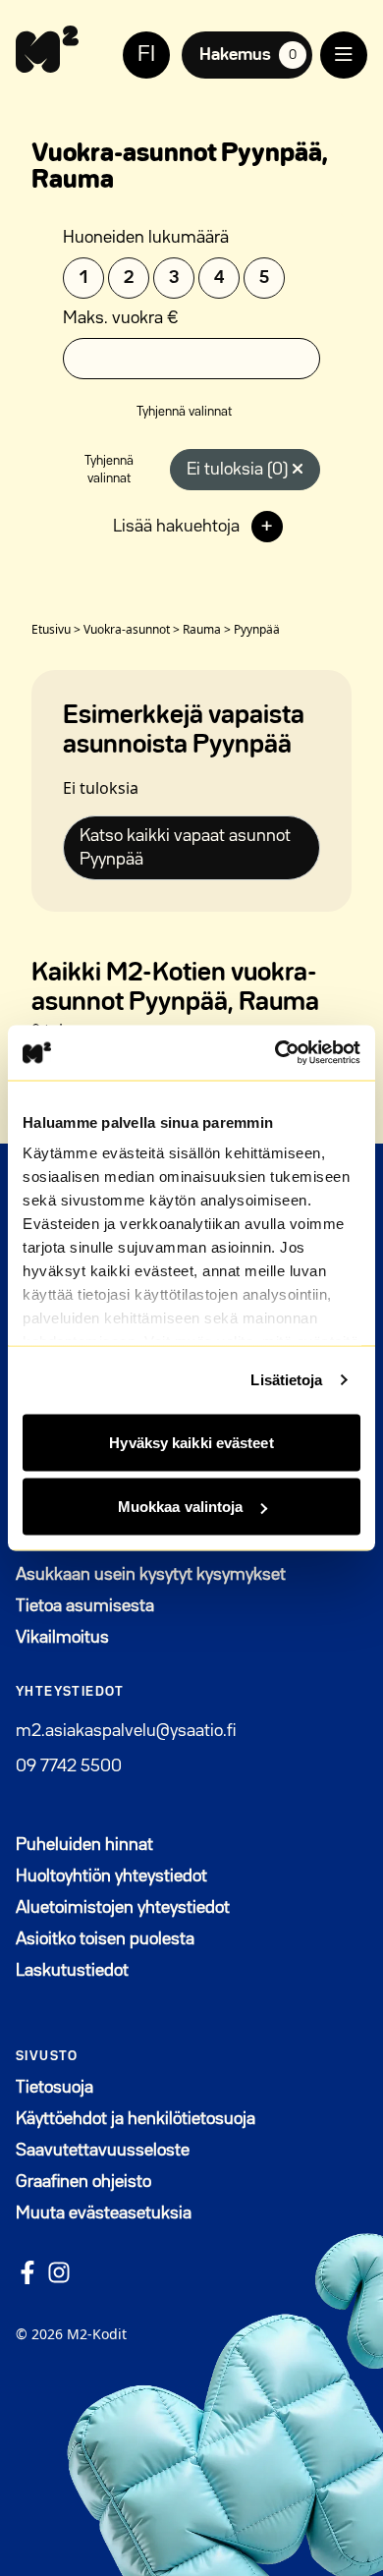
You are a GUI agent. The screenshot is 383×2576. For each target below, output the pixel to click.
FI (146, 55)
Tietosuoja (55, 2088)
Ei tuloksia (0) (239, 470)
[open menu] (344, 55)
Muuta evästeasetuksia (104, 2213)
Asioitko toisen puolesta (105, 1939)
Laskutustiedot (72, 1971)
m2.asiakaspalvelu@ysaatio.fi (126, 1731)
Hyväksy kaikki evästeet (191, 1442)
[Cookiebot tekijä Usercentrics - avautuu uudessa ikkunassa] (275, 1053)
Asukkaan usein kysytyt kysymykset (151, 1575)
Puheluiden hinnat (84, 1845)
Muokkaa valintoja (181, 1507)
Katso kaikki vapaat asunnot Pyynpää (185, 848)
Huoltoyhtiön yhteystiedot (111, 1876)
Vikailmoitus (62, 1638)
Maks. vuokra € (121, 318)
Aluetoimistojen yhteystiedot (123, 1908)
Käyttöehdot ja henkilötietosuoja (136, 2119)
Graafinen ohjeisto (83, 2182)
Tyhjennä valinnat (184, 412)
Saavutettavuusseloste (103, 2151)
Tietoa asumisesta (85, 1606)
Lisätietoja (286, 1380)
